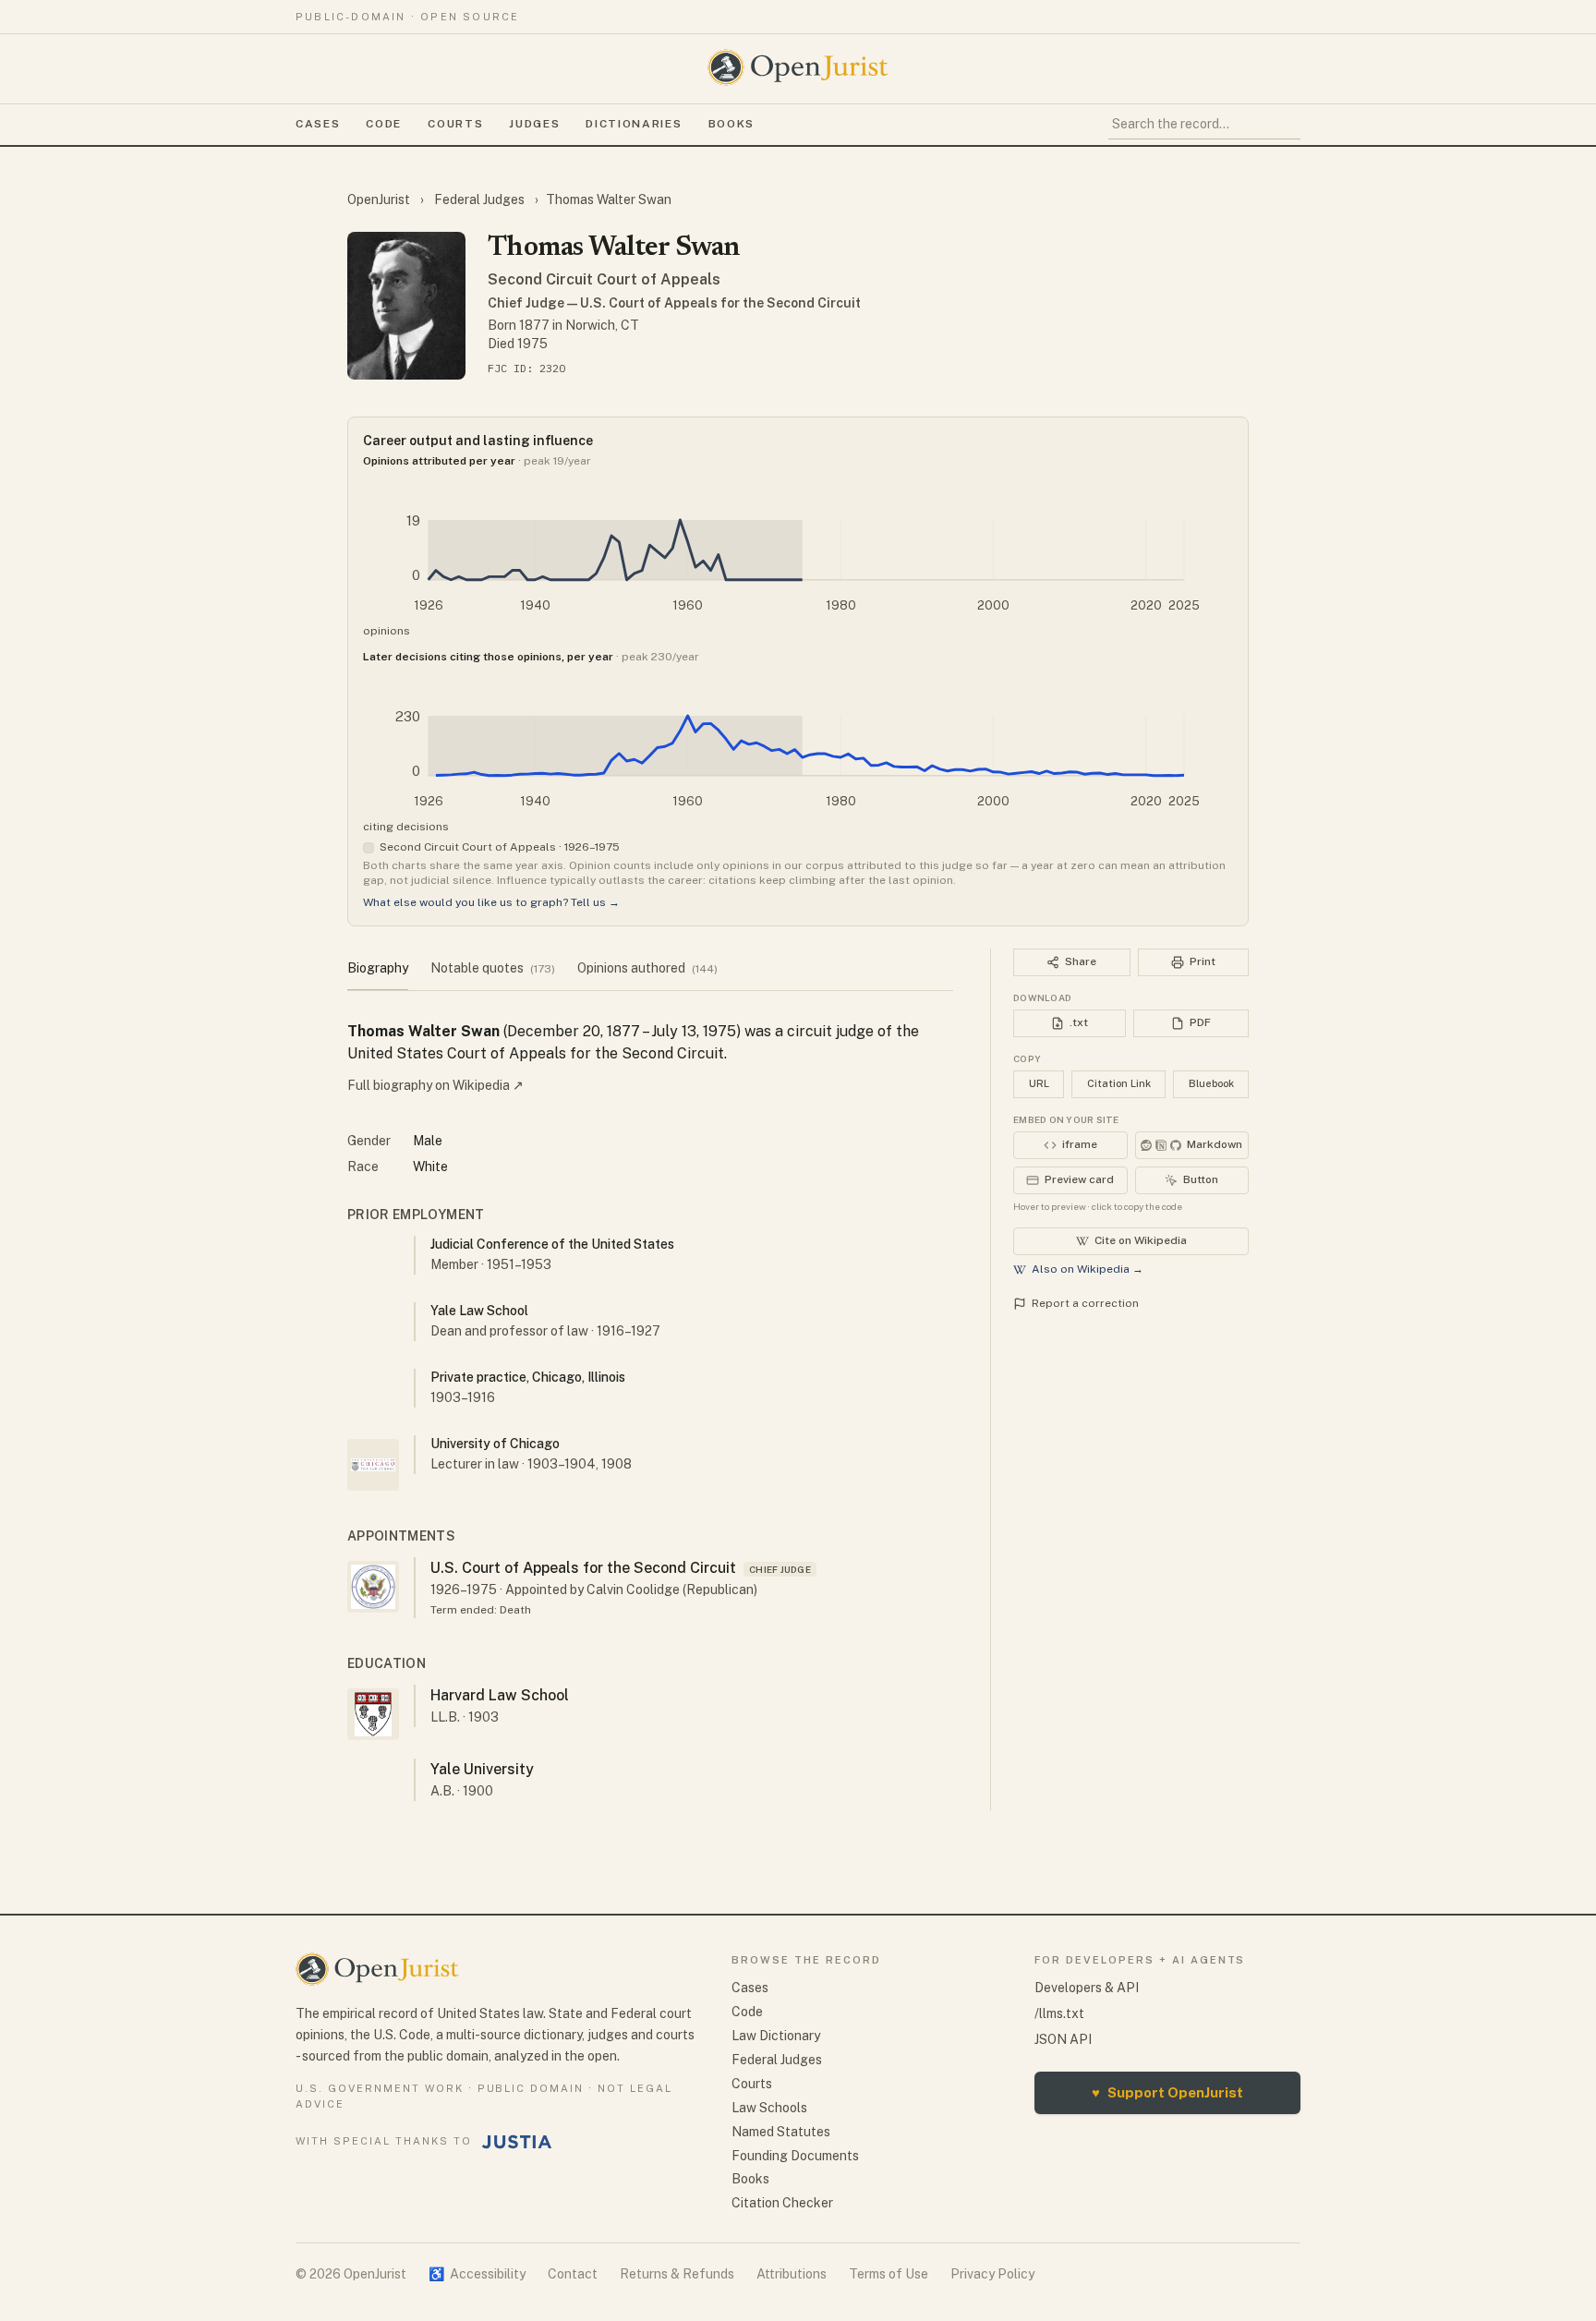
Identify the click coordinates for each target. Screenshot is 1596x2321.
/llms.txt (1059, 2013)
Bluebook (1211, 1083)
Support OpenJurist (1167, 2092)
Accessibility (477, 2274)
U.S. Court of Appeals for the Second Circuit (583, 1568)
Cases (318, 124)
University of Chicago (495, 1444)
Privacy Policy (992, 2274)
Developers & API (1087, 1988)
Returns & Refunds (677, 2274)
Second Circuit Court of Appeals (604, 279)
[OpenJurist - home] (798, 67)
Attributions (792, 2274)
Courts (455, 124)
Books (731, 124)
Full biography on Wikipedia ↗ (435, 1085)
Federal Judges (479, 199)
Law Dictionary (776, 2036)
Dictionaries (634, 124)
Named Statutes (781, 2132)
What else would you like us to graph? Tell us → (491, 902)
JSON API (1063, 2039)
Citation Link (1119, 1083)
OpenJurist (380, 199)
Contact (573, 2274)
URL (1039, 1083)
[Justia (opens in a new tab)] (517, 2142)
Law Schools (769, 2108)
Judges (534, 124)
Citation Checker (782, 2203)
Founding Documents (795, 2156)
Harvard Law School (500, 1695)
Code (384, 124)
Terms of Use (889, 2274)
